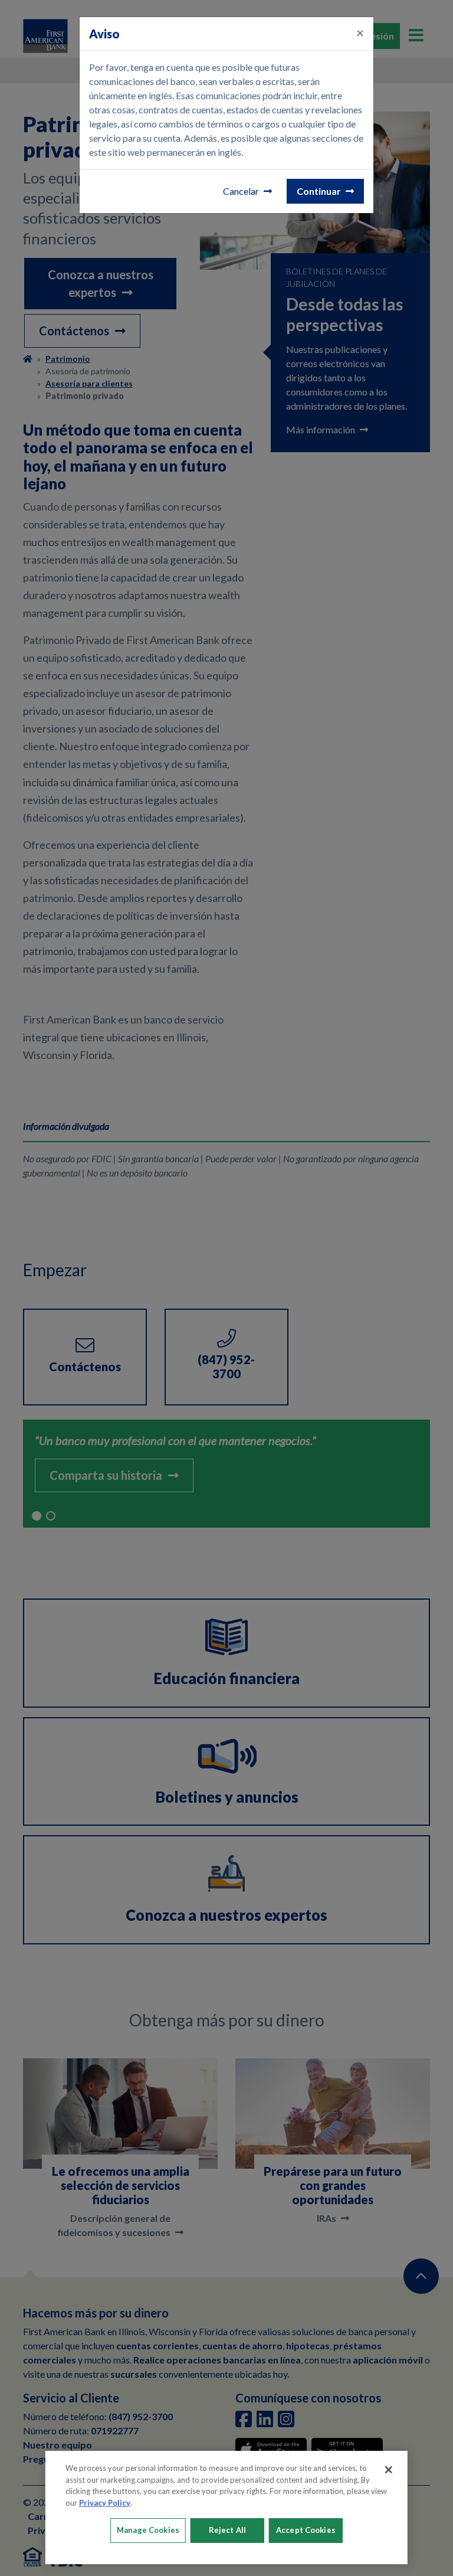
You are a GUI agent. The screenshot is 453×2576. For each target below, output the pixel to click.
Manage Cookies (148, 2530)
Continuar (319, 191)
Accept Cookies (306, 2530)
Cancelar (241, 191)
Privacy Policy (105, 2503)
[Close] (389, 2470)
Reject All (227, 2530)
